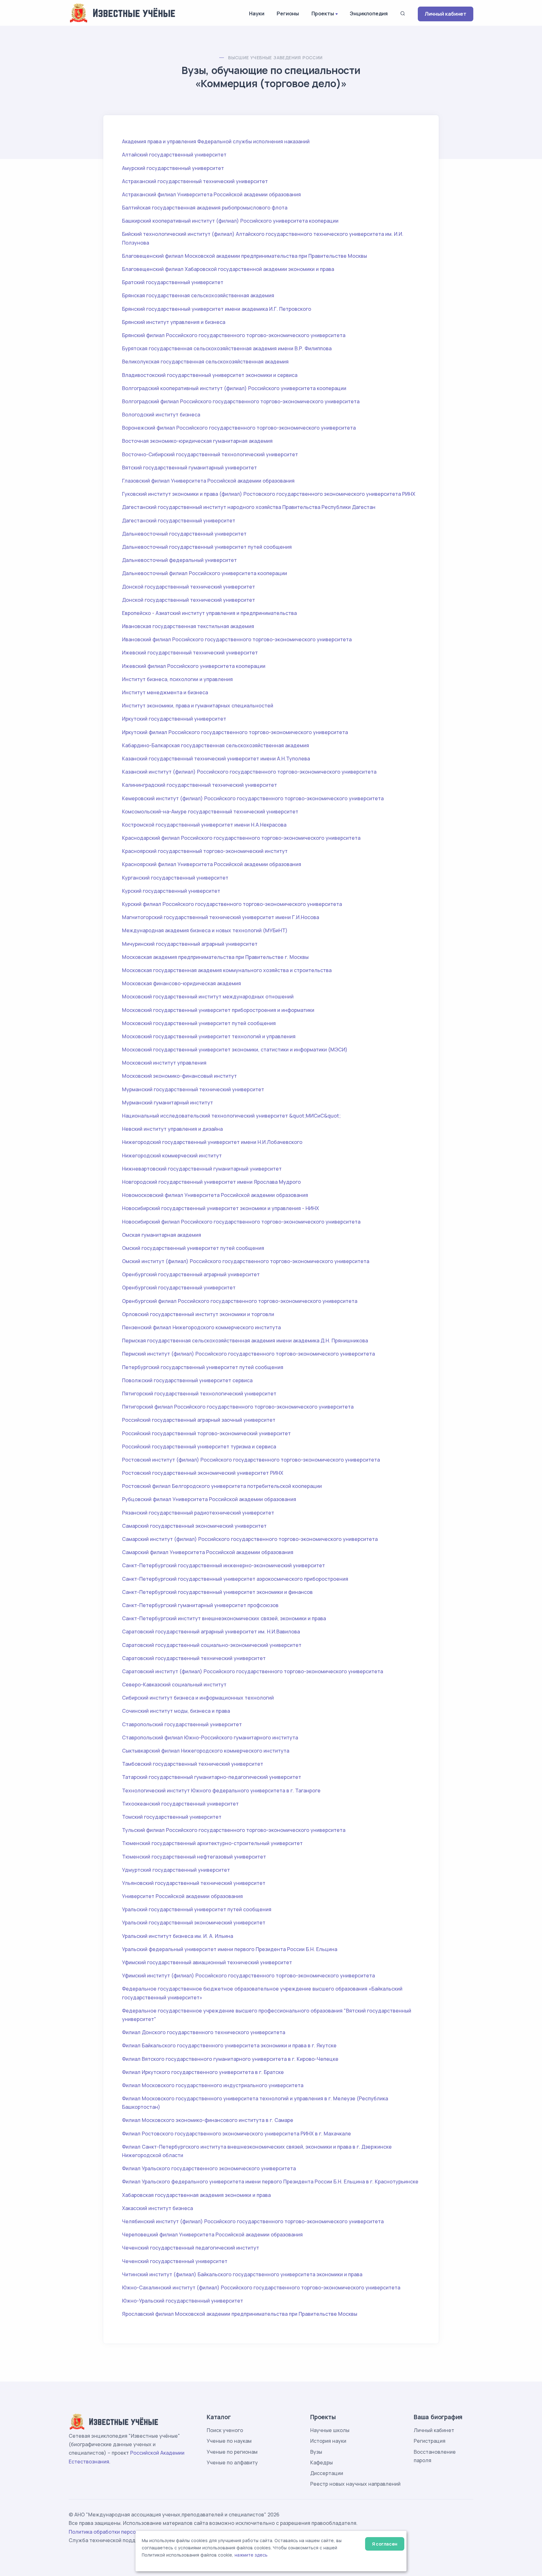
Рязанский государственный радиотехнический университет (198, 1513)
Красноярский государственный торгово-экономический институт (205, 851)
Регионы (288, 13)
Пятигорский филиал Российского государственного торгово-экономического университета (238, 1407)
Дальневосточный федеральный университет (179, 560)
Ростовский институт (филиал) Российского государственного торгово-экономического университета (251, 1460)
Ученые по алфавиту (232, 2462)
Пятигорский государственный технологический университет (199, 1394)
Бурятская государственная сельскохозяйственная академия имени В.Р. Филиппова (227, 348)
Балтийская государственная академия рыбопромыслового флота (205, 208)
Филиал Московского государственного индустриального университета (213, 2085)
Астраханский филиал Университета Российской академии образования (211, 194)
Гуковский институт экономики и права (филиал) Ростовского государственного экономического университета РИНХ (269, 494)
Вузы (316, 2452)
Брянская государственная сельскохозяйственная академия (198, 295)
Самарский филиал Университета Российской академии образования (208, 1552)
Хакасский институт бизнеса (157, 2208)
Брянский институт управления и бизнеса (174, 322)
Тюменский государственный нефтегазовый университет (194, 1857)
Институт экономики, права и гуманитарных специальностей (198, 706)
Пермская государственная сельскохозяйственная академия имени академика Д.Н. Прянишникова (245, 1341)
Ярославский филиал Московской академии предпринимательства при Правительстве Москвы (240, 2314)
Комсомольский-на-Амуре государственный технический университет (210, 812)
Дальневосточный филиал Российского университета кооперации (205, 573)
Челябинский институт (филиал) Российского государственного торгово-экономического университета (253, 2221)
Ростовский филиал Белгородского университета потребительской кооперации (222, 1486)
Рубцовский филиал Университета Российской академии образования (209, 1499)
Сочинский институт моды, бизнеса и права (176, 1711)
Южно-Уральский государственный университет (183, 2301)
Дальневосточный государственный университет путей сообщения (207, 547)
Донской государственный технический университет (189, 587)
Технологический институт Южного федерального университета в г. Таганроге (221, 1791)
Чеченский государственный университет (175, 2261)
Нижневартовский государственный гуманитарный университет (202, 1169)
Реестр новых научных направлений (355, 2484)
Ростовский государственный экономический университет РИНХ (203, 1473)
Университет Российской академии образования (182, 1896)
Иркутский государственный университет (174, 719)
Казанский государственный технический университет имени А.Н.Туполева (216, 759)
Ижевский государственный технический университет (190, 653)
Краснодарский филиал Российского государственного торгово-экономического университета (241, 838)
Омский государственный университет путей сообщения (193, 1248)
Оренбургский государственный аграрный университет (191, 1274)
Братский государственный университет (173, 282)
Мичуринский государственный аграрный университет (190, 944)
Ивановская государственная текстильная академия (188, 626)
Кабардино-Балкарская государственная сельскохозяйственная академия (215, 745)
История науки (328, 2441)
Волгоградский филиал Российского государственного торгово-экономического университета (241, 401)
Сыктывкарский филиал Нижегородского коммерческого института (206, 1751)
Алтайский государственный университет (174, 155)
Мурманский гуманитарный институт (167, 1103)
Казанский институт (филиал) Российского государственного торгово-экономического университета (249, 772)
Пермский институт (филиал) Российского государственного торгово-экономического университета (248, 1354)
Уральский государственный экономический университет (194, 1923)
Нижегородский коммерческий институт (172, 1156)
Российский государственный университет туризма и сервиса (199, 1447)
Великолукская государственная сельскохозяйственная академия (205, 362)
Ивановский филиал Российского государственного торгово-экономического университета (237, 639)
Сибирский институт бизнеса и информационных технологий (198, 1698)
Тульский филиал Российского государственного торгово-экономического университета (234, 1830)
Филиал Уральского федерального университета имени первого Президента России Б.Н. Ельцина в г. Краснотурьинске (270, 2182)
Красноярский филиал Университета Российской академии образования (212, 864)
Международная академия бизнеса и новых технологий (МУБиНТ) (205, 930)
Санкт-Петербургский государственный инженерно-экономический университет (223, 1565)
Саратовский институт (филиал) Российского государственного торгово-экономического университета (252, 1671)
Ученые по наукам (229, 2441)
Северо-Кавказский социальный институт (174, 1685)
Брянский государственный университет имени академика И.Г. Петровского (217, 309)
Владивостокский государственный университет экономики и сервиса (210, 375)
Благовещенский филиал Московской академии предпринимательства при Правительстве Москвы (244, 256)
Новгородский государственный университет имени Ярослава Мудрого (211, 1182)
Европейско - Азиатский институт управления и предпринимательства (209, 613)
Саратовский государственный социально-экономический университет (212, 1645)
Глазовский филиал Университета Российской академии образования (208, 481)
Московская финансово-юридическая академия (181, 983)
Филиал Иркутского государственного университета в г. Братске (203, 2072)
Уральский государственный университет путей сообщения (197, 1909)
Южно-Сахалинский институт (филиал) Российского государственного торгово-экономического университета (261, 2288)
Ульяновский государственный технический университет (194, 1883)
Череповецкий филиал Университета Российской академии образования (212, 2235)
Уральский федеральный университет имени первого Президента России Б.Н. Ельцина (230, 1949)
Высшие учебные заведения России (275, 58)
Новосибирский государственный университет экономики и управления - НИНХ (221, 1208)
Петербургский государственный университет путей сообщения (203, 1367)
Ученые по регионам (232, 2452)
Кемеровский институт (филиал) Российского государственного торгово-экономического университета (253, 798)
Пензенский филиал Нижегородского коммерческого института (201, 1327)
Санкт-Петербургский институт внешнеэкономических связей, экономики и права (224, 1618)
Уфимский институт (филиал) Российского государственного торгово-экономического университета (248, 1976)
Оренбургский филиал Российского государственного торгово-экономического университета (240, 1301)
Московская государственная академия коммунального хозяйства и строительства (227, 970)
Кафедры (321, 2462)
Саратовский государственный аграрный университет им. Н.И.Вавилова (211, 1632)
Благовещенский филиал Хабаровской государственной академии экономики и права (228, 269)
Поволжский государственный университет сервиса (187, 1380)
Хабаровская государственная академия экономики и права (196, 2195)
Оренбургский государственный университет (179, 1288)
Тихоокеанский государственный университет (180, 1804)
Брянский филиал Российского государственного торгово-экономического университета (234, 335)
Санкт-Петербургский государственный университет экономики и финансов (217, 1592)
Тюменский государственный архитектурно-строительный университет (212, 1843)
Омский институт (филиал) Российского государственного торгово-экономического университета (246, 1261)
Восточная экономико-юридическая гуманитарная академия (197, 441)
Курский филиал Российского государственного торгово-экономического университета (232, 904)
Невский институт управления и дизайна (172, 1129)
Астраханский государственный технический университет (195, 181)
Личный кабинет (446, 14)
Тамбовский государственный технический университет (193, 1764)
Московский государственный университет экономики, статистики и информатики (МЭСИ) (235, 1050)
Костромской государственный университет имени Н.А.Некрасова (204, 825)
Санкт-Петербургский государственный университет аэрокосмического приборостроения (235, 1579)
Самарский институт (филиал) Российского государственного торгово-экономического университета (250, 1539)
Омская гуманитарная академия (162, 1235)
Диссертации (327, 2473)
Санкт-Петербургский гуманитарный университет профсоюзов (200, 1605)
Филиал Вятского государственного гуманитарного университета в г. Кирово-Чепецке (230, 2059)
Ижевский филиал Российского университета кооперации (194, 666)
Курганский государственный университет (175, 878)
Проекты (323, 13)
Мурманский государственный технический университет (193, 1089)
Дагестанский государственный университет (179, 521)
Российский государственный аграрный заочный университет (199, 1420)
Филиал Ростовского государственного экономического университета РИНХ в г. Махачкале (236, 2134)
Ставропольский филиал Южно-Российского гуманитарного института (210, 1738)
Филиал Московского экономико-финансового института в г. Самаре (208, 2120)
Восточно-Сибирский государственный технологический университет (210, 454)
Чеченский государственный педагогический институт (191, 2248)
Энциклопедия (369, 13)
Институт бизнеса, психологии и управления (177, 679)
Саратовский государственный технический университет (194, 1658)
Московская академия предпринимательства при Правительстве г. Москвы (215, 957)
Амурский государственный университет (173, 168)
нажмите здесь (251, 2555)
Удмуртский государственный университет (176, 1870)
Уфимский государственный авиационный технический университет (207, 1962)
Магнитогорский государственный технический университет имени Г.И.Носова (221, 917)
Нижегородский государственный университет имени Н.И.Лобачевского (212, 1142)
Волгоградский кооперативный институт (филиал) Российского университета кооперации (234, 388)
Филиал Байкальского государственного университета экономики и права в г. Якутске (229, 2045)
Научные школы (330, 2430)
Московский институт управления (164, 1063)
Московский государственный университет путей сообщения (199, 1023)
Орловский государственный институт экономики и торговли (198, 1314)
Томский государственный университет (172, 1817)
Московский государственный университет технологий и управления (209, 1036)
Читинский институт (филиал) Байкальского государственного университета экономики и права (242, 2274)
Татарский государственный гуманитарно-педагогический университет (212, 1777)
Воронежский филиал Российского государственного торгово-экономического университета (239, 428)
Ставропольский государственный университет (182, 1724)
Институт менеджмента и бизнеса (165, 692)
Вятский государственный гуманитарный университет (189, 468)
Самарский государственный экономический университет (194, 1526)
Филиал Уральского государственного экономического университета (209, 2168)
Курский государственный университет (171, 891)
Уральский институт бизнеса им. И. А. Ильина (178, 1936)
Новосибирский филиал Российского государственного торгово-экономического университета (241, 1222)
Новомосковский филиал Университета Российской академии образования (215, 1195)
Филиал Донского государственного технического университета (204, 2032)
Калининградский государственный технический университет (199, 785)
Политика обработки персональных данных (123, 2532)
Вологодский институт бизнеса (161, 415)
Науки (257, 13)
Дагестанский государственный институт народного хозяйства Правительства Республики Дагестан (249, 507)
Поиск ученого (225, 2430)
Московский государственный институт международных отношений (208, 997)
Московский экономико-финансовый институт (179, 1076)
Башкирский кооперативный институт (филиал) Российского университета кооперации (230, 221)
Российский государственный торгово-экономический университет (206, 1433)
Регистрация (430, 2441)
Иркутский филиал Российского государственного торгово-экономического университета (235, 732)
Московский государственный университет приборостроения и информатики (218, 1010)
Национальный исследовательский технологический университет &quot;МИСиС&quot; (231, 1116)
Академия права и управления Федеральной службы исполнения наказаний (216, 141)
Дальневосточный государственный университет (184, 534)
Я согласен (385, 2544)
